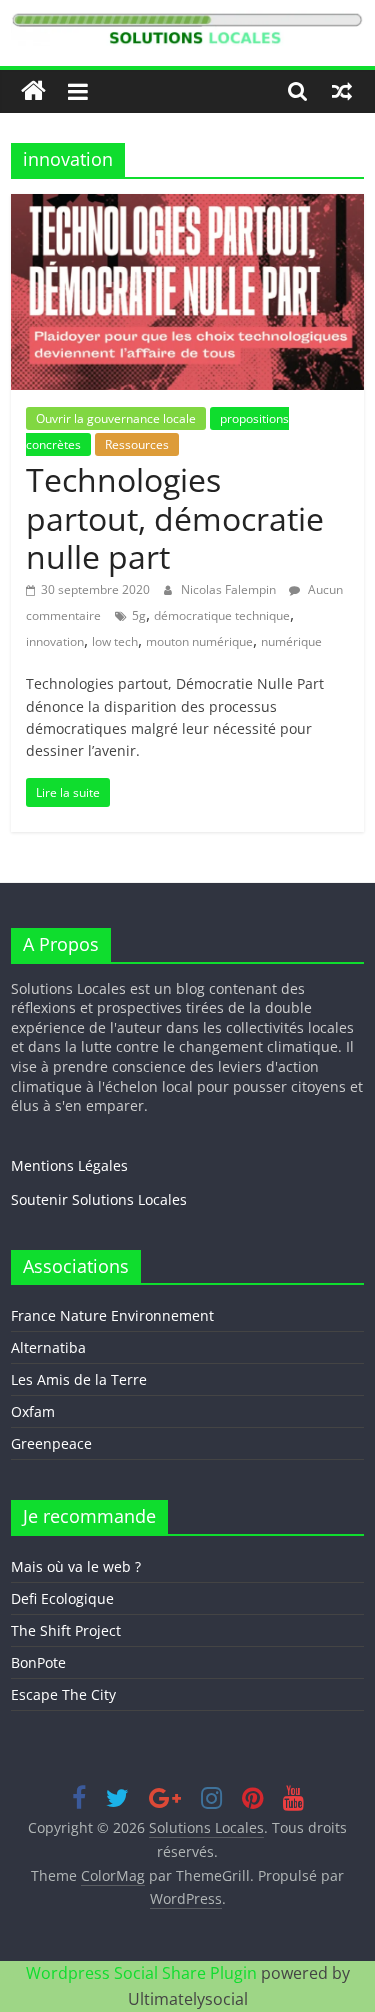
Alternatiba (48, 1347)
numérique (291, 641)
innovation (55, 641)
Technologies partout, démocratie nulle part (175, 518)
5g (139, 615)
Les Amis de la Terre (79, 1379)
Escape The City (63, 1694)
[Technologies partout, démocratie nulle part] (187, 206)
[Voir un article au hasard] (342, 91)
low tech (115, 641)
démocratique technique (222, 615)
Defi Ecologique (62, 1598)
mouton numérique (199, 641)
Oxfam (33, 1411)
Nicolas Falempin (230, 589)
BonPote (38, 1662)
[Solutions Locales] (33, 91)
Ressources (137, 444)
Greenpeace (51, 1443)
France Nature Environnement (112, 1315)
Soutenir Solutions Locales (99, 1199)
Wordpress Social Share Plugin (143, 1973)
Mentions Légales (69, 1165)
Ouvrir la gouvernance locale (116, 418)
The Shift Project (66, 1630)
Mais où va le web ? (76, 1566)
